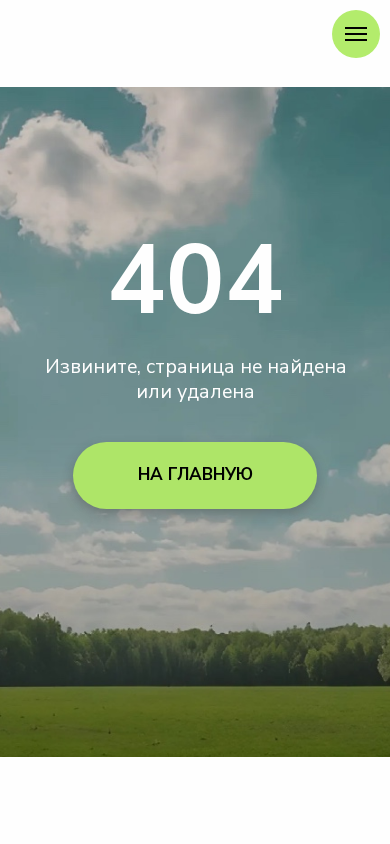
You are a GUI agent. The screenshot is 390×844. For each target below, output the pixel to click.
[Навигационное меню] (356, 34)
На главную (195, 474)
